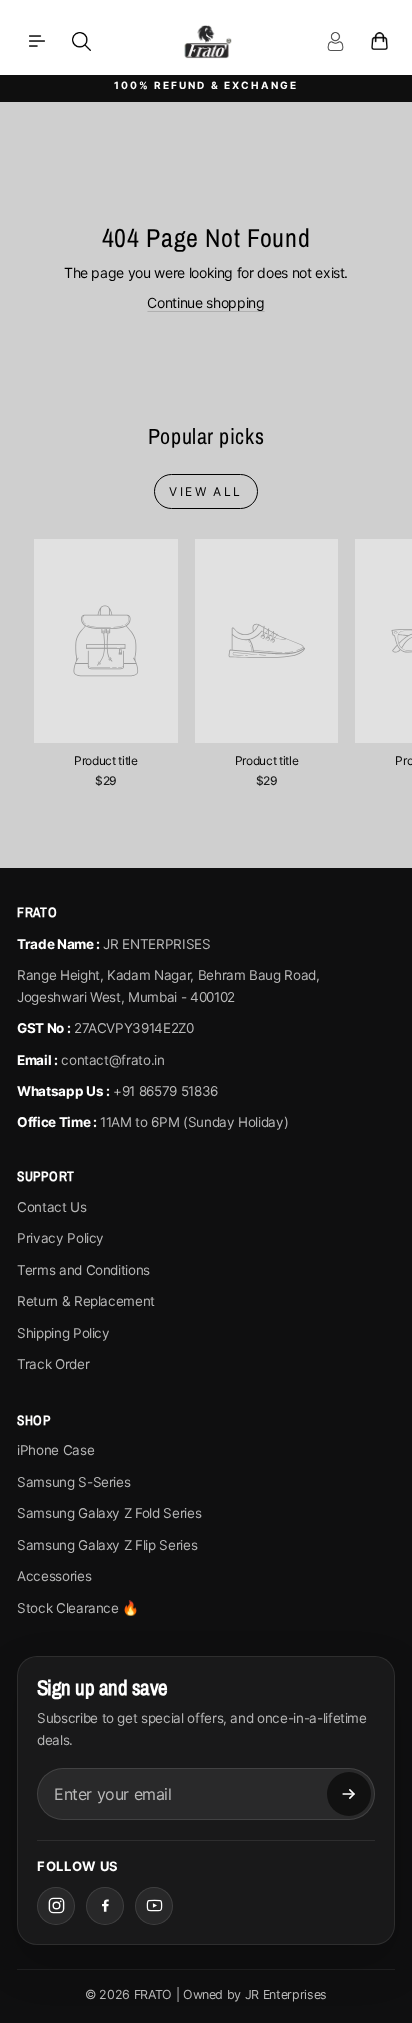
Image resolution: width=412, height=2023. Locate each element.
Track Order (53, 1364)
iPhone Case (55, 1450)
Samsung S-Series (73, 1482)
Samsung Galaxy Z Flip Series (107, 1545)
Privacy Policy (60, 1238)
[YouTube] (154, 1906)
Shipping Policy (63, 1333)
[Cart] (379, 41)
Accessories (54, 1576)
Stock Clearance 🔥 (78, 1608)
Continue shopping (205, 302)
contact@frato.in (112, 1060)
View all (205, 491)
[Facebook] (105, 1906)
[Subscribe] (349, 1794)
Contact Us (52, 1207)
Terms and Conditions (83, 1270)
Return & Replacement (86, 1301)
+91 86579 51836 (165, 1091)
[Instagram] (56, 1906)
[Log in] (335, 41)
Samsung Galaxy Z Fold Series (109, 1513)
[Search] (81, 41)
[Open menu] (37, 41)
